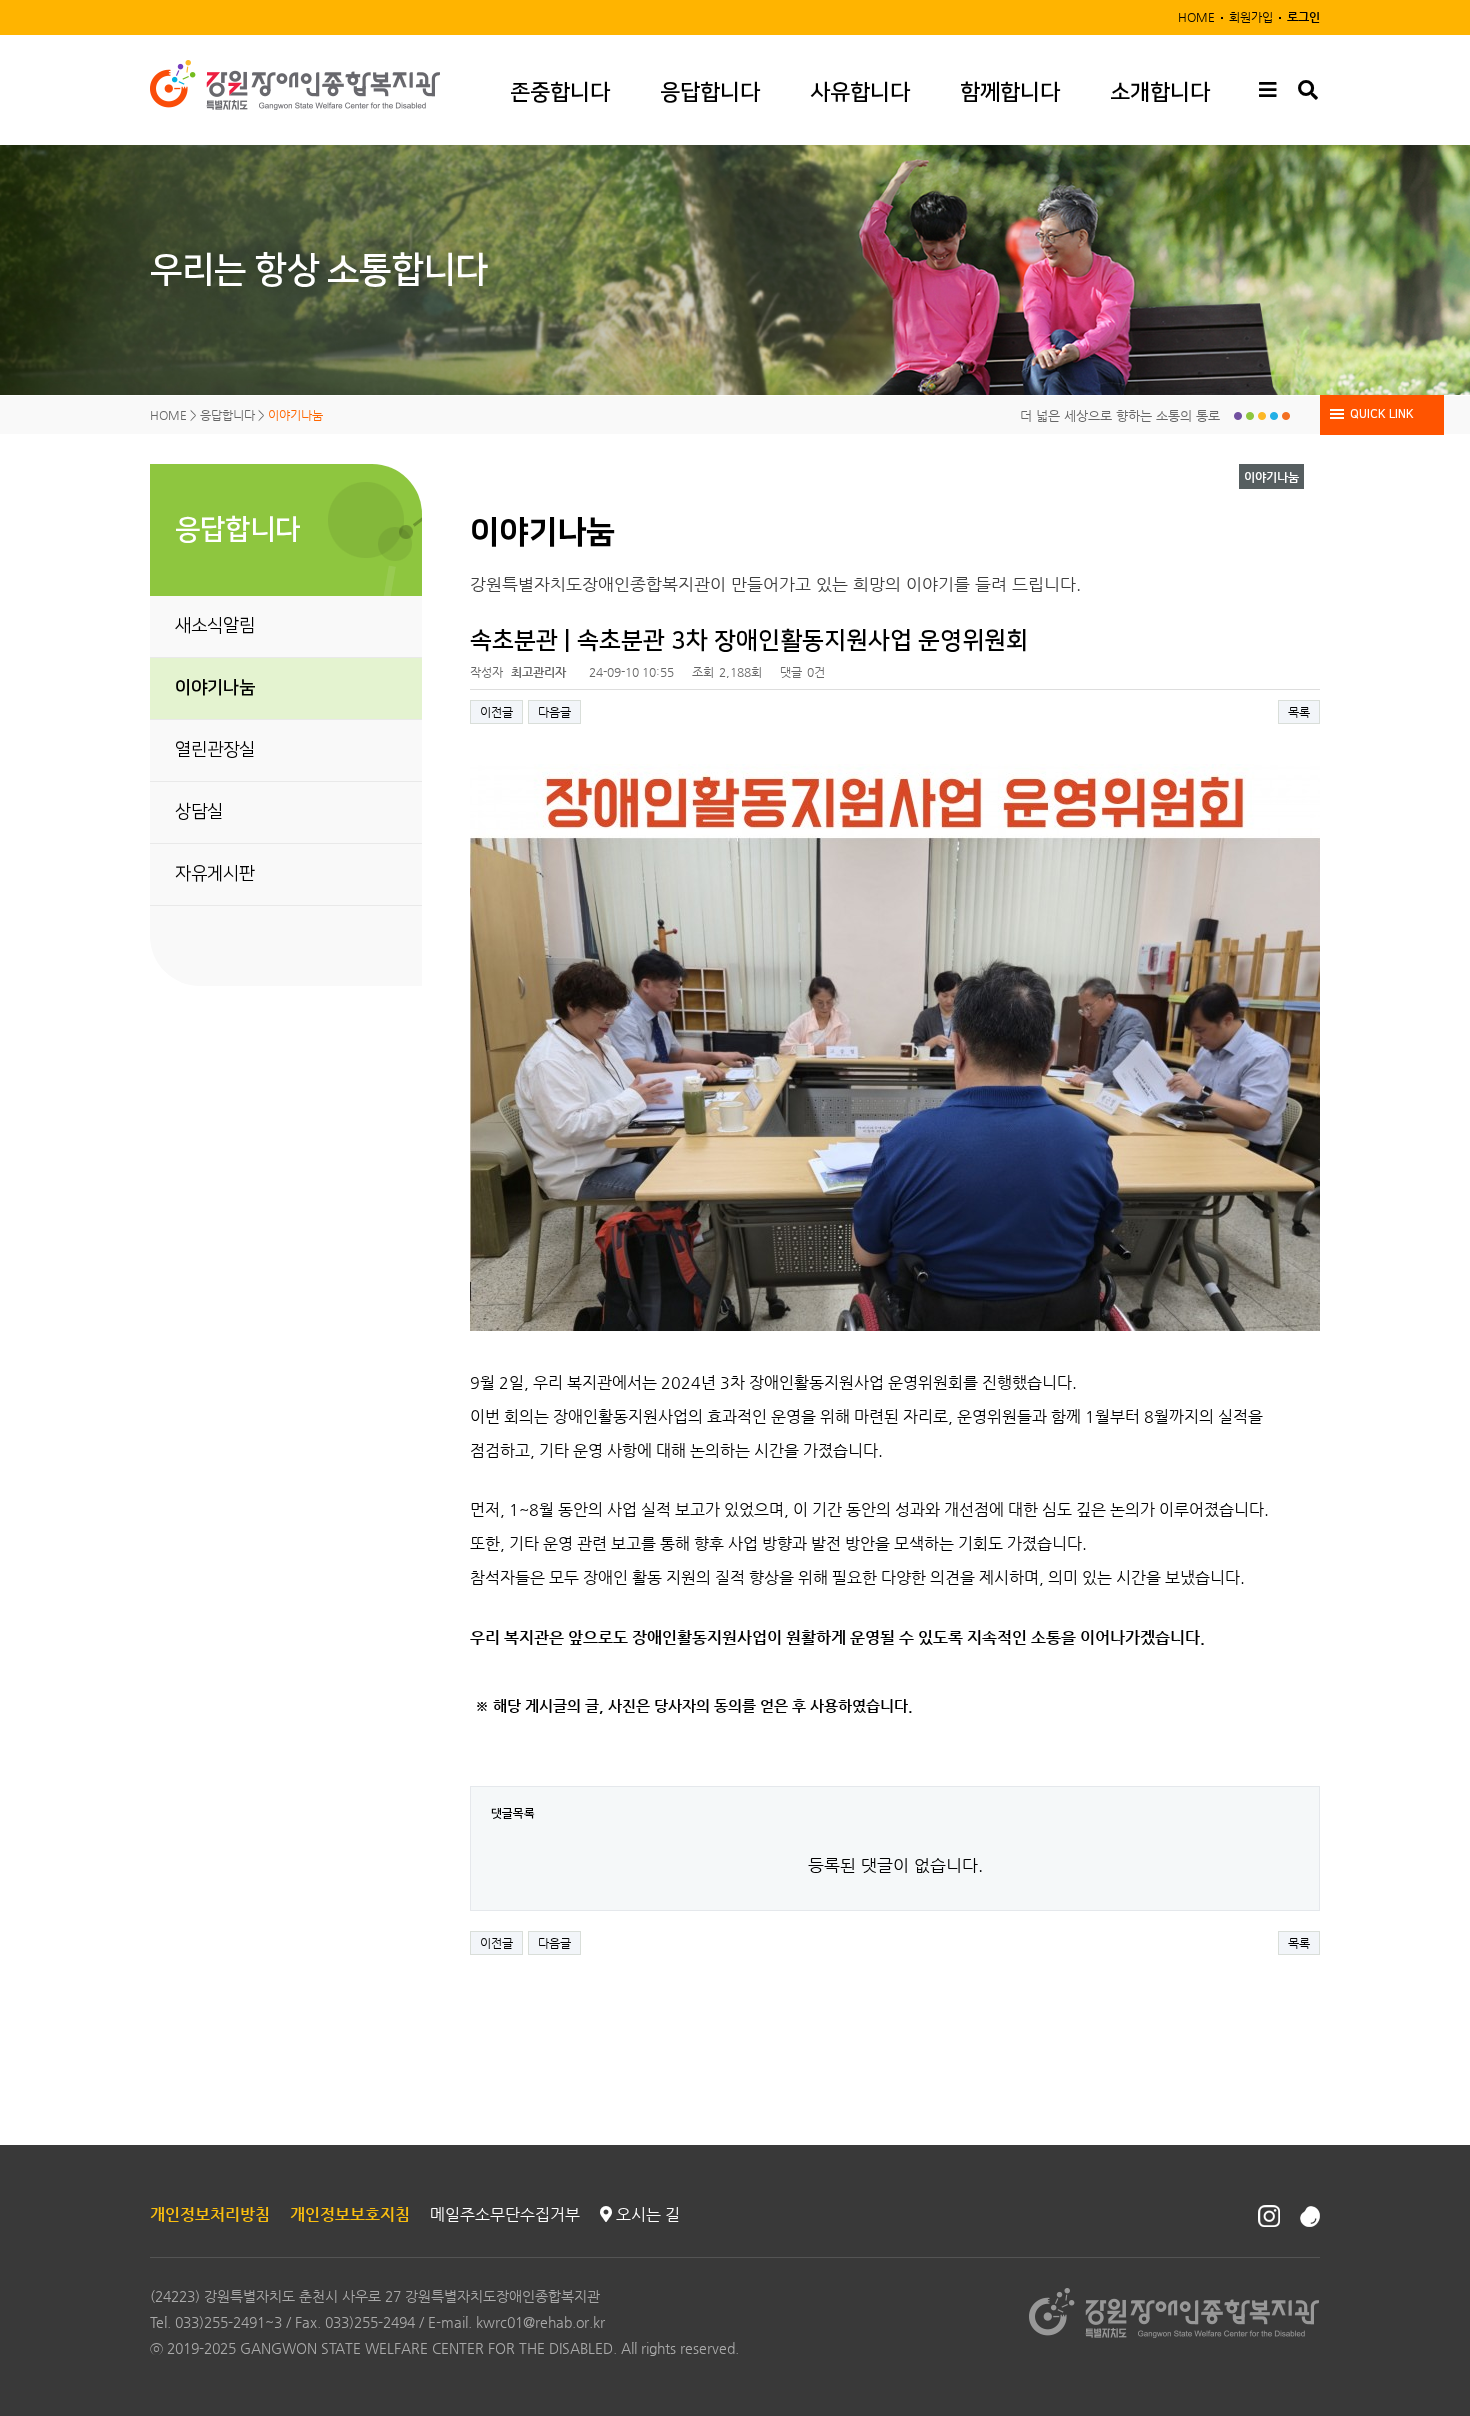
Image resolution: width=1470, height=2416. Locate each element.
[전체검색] (1307, 90)
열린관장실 (215, 750)
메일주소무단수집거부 (505, 2214)
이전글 (496, 712)
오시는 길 (646, 2214)
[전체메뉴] (1267, 90)
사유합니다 (860, 92)
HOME (1196, 17)
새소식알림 (215, 626)
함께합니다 (1010, 92)
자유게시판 (215, 874)
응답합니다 (710, 92)
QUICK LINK (1382, 414)
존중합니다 (560, 92)
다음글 (554, 712)
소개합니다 (1160, 92)
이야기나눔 (215, 688)
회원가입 (1251, 17)
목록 (1299, 712)
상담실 (199, 812)
